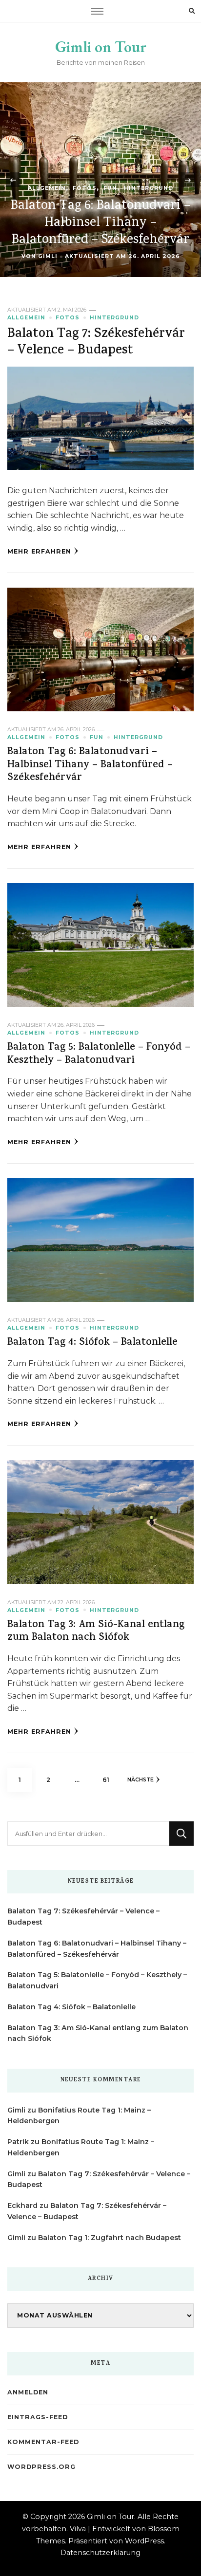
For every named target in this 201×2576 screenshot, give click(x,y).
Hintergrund (149, 188)
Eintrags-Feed (38, 2417)
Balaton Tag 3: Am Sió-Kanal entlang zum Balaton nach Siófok (96, 1632)
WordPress (144, 2541)
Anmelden (28, 2392)
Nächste (141, 1780)
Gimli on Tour (101, 47)
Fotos (85, 188)
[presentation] (13, 180)
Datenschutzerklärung (100, 2553)
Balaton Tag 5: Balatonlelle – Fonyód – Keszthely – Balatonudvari (99, 1055)
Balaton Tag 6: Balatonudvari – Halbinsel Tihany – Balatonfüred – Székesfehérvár (100, 223)
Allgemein (47, 188)
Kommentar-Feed (43, 2442)
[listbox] (100, 180)
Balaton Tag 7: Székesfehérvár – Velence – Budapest (96, 343)
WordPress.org (41, 2467)
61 (110, 1779)
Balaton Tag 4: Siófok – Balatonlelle (92, 1343)
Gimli (48, 256)
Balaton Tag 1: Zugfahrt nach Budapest (110, 2238)
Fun (110, 188)
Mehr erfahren (39, 551)
